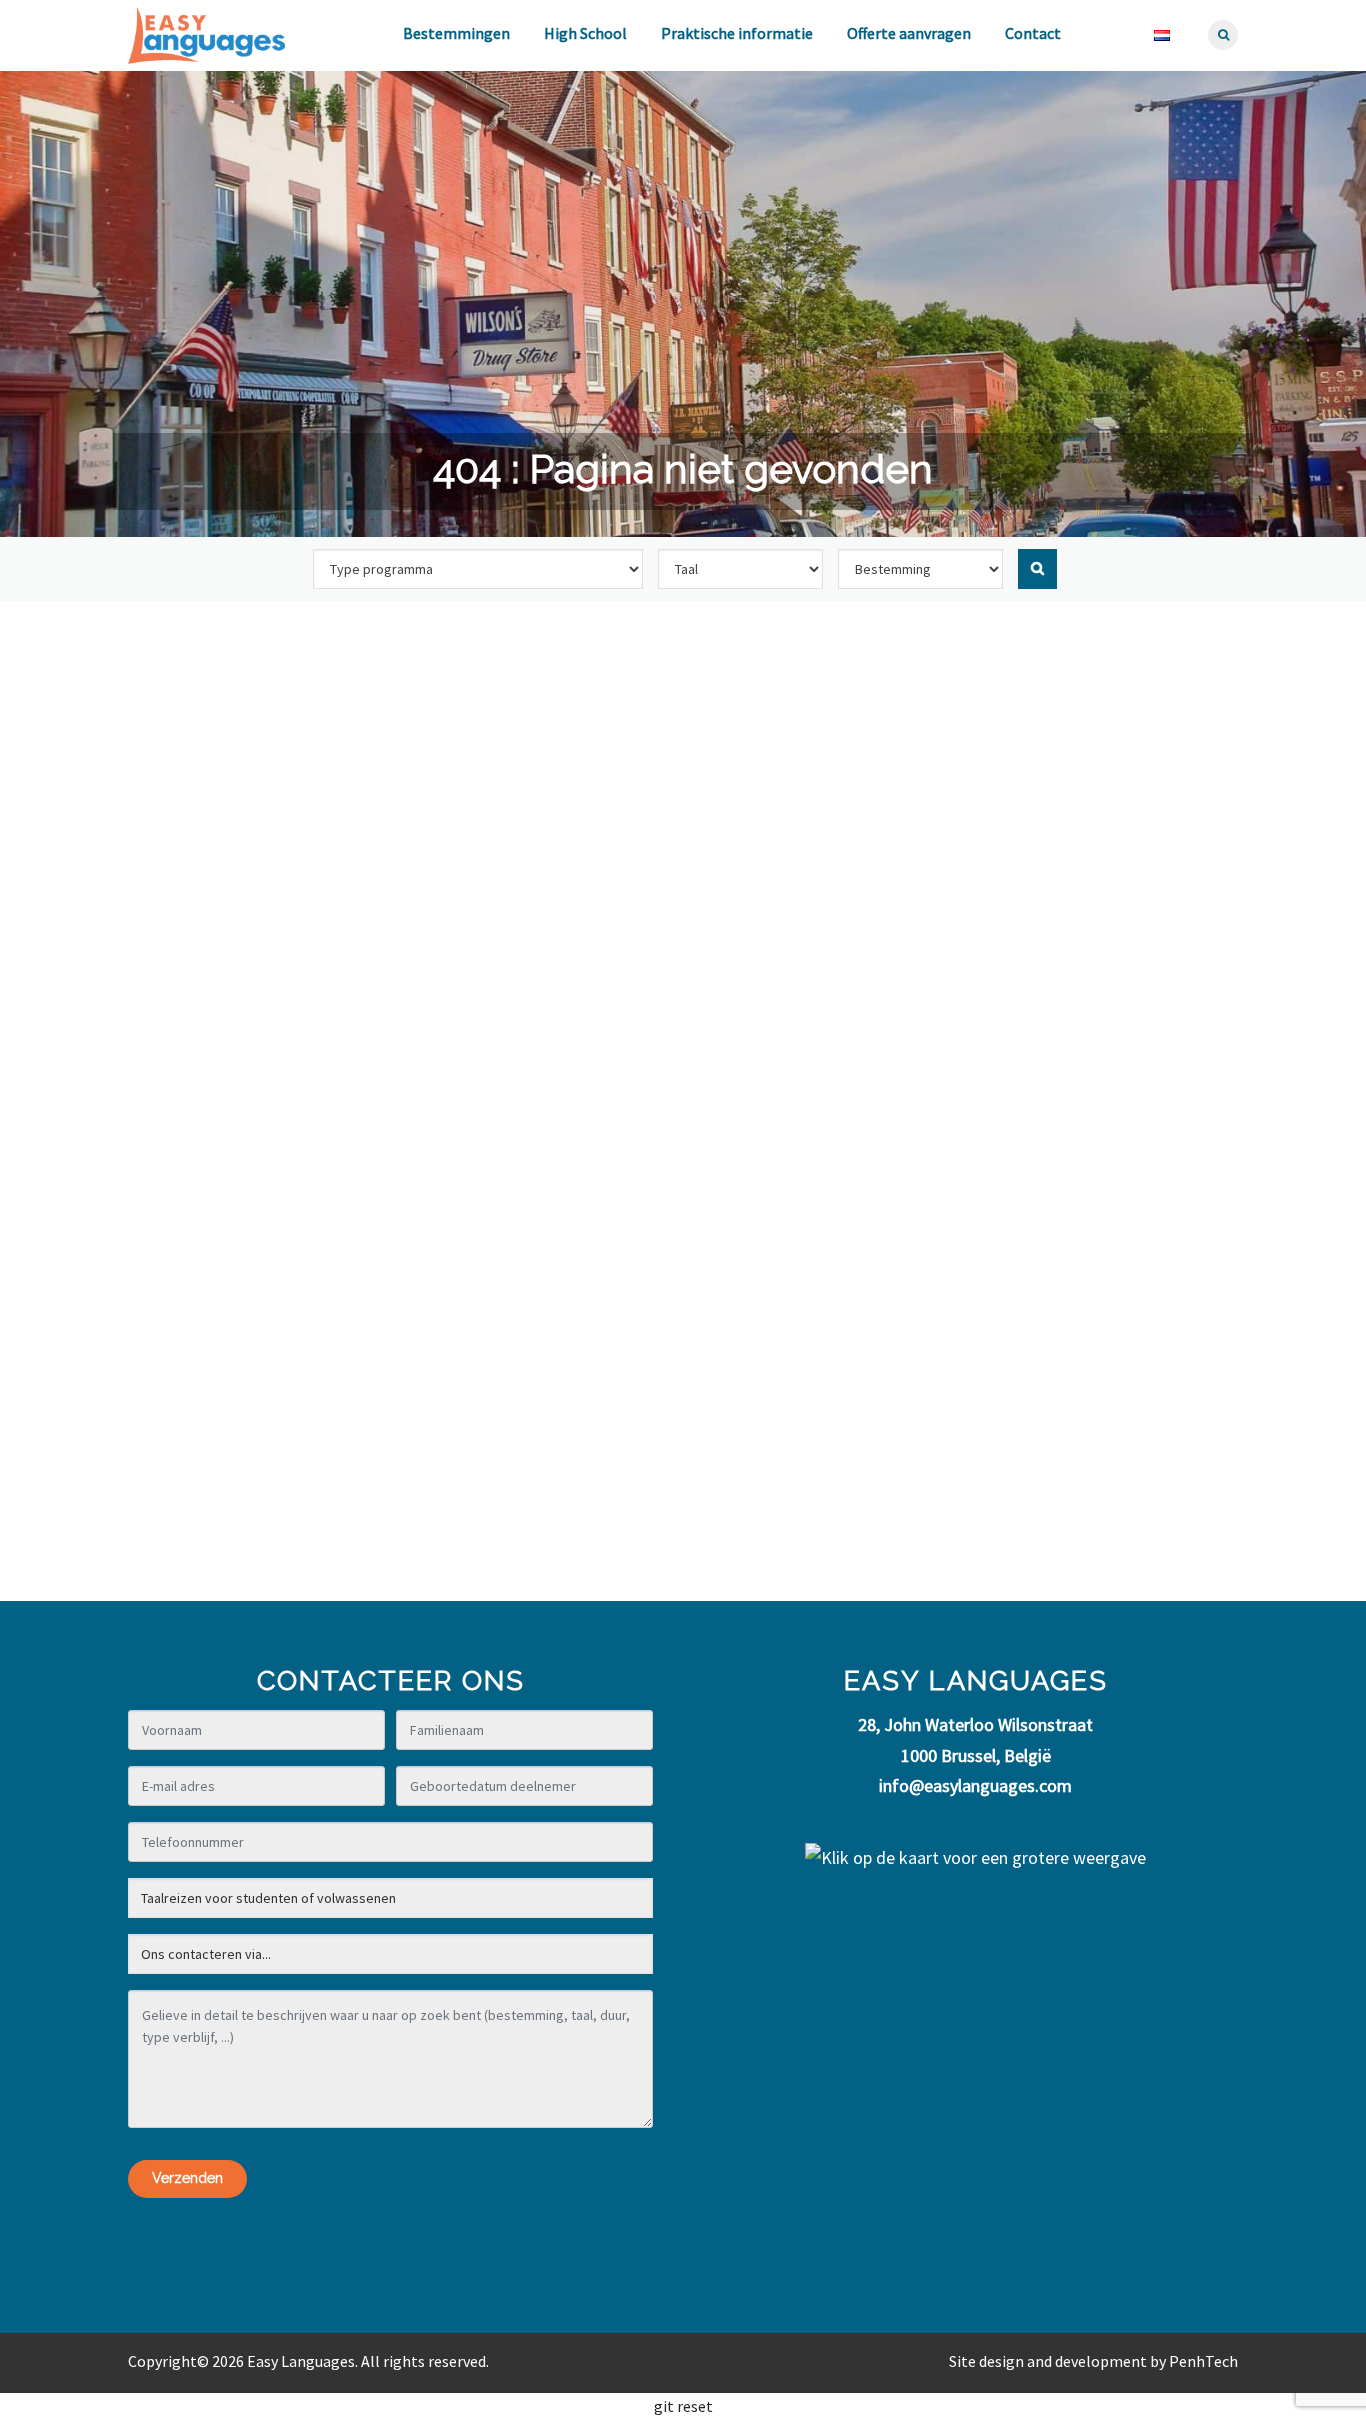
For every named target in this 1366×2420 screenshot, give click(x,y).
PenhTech (1203, 2361)
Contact (1033, 33)
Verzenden (187, 2178)
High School (585, 33)
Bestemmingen (456, 33)
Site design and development (1048, 2361)
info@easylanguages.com (975, 1785)
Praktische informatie (737, 33)
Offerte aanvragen (909, 33)
